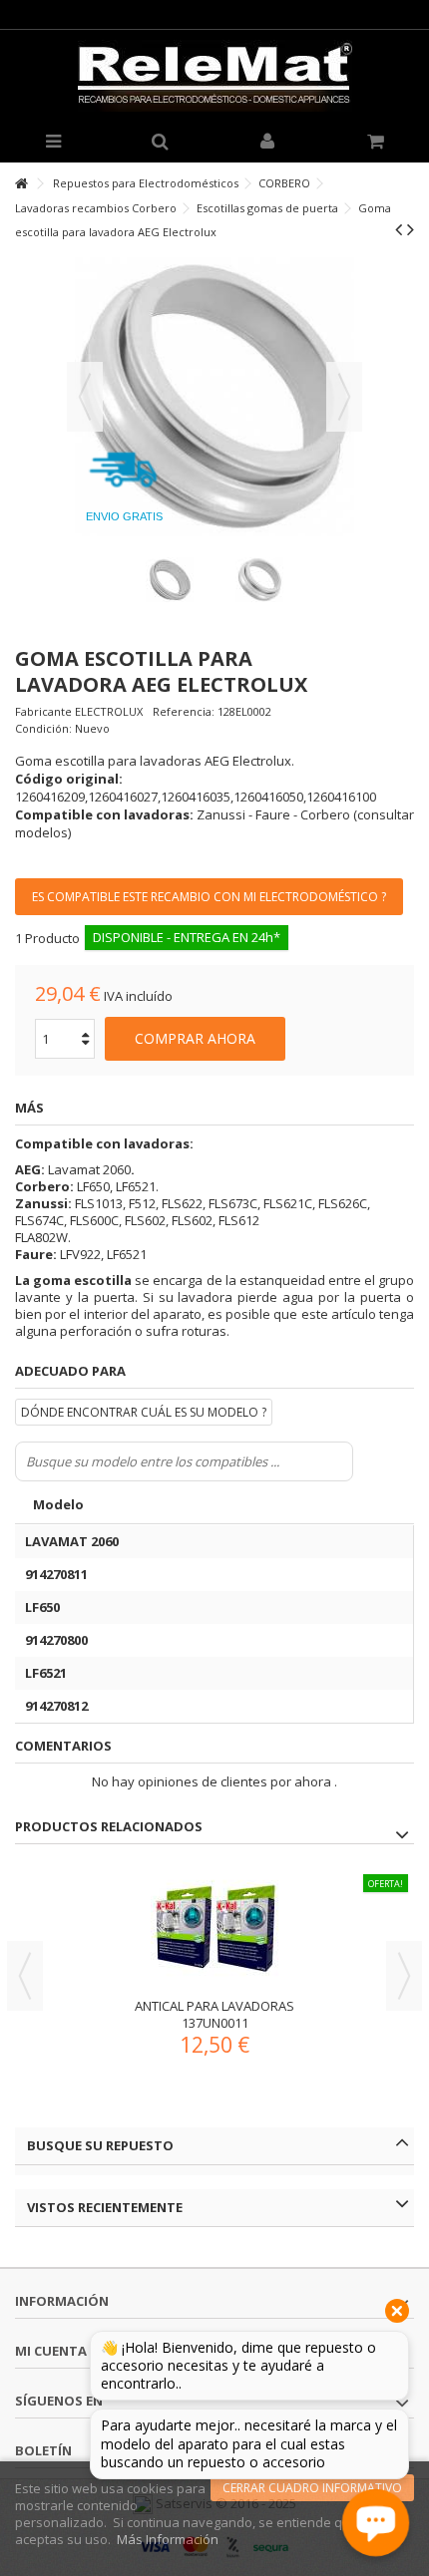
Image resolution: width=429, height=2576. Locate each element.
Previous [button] (25, 1976)
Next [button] (404, 1976)
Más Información (168, 2539)
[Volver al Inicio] (21, 184)
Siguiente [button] (344, 397)
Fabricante (43, 711)
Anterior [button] (85, 397)
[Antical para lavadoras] (214, 1929)
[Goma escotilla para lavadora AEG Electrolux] (170, 580)
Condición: (43, 728)
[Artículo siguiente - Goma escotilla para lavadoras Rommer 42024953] (411, 229)
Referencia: (184, 711)
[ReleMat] (214, 76)
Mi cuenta (51, 2351)
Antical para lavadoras (214, 2006)
